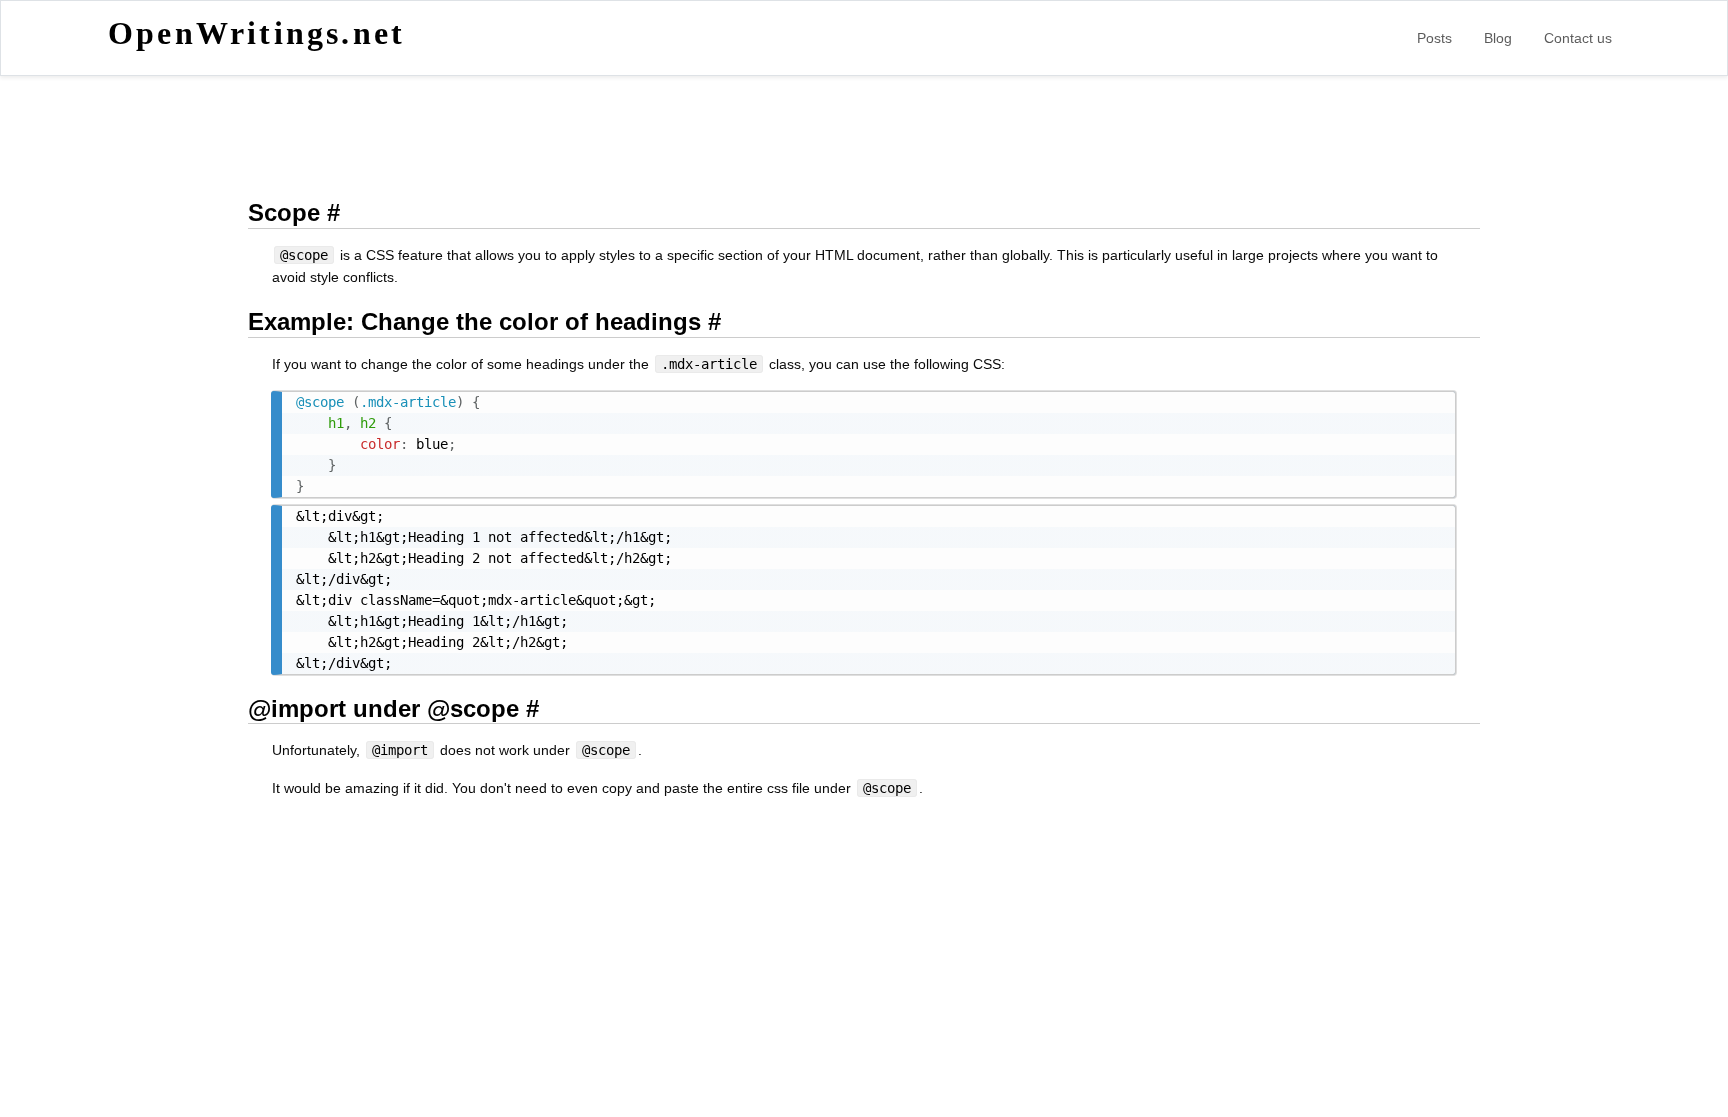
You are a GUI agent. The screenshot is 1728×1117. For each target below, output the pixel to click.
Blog (1498, 38)
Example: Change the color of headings (474, 321)
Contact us (1578, 38)
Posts (1434, 38)
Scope (284, 212)
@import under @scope (383, 708)
